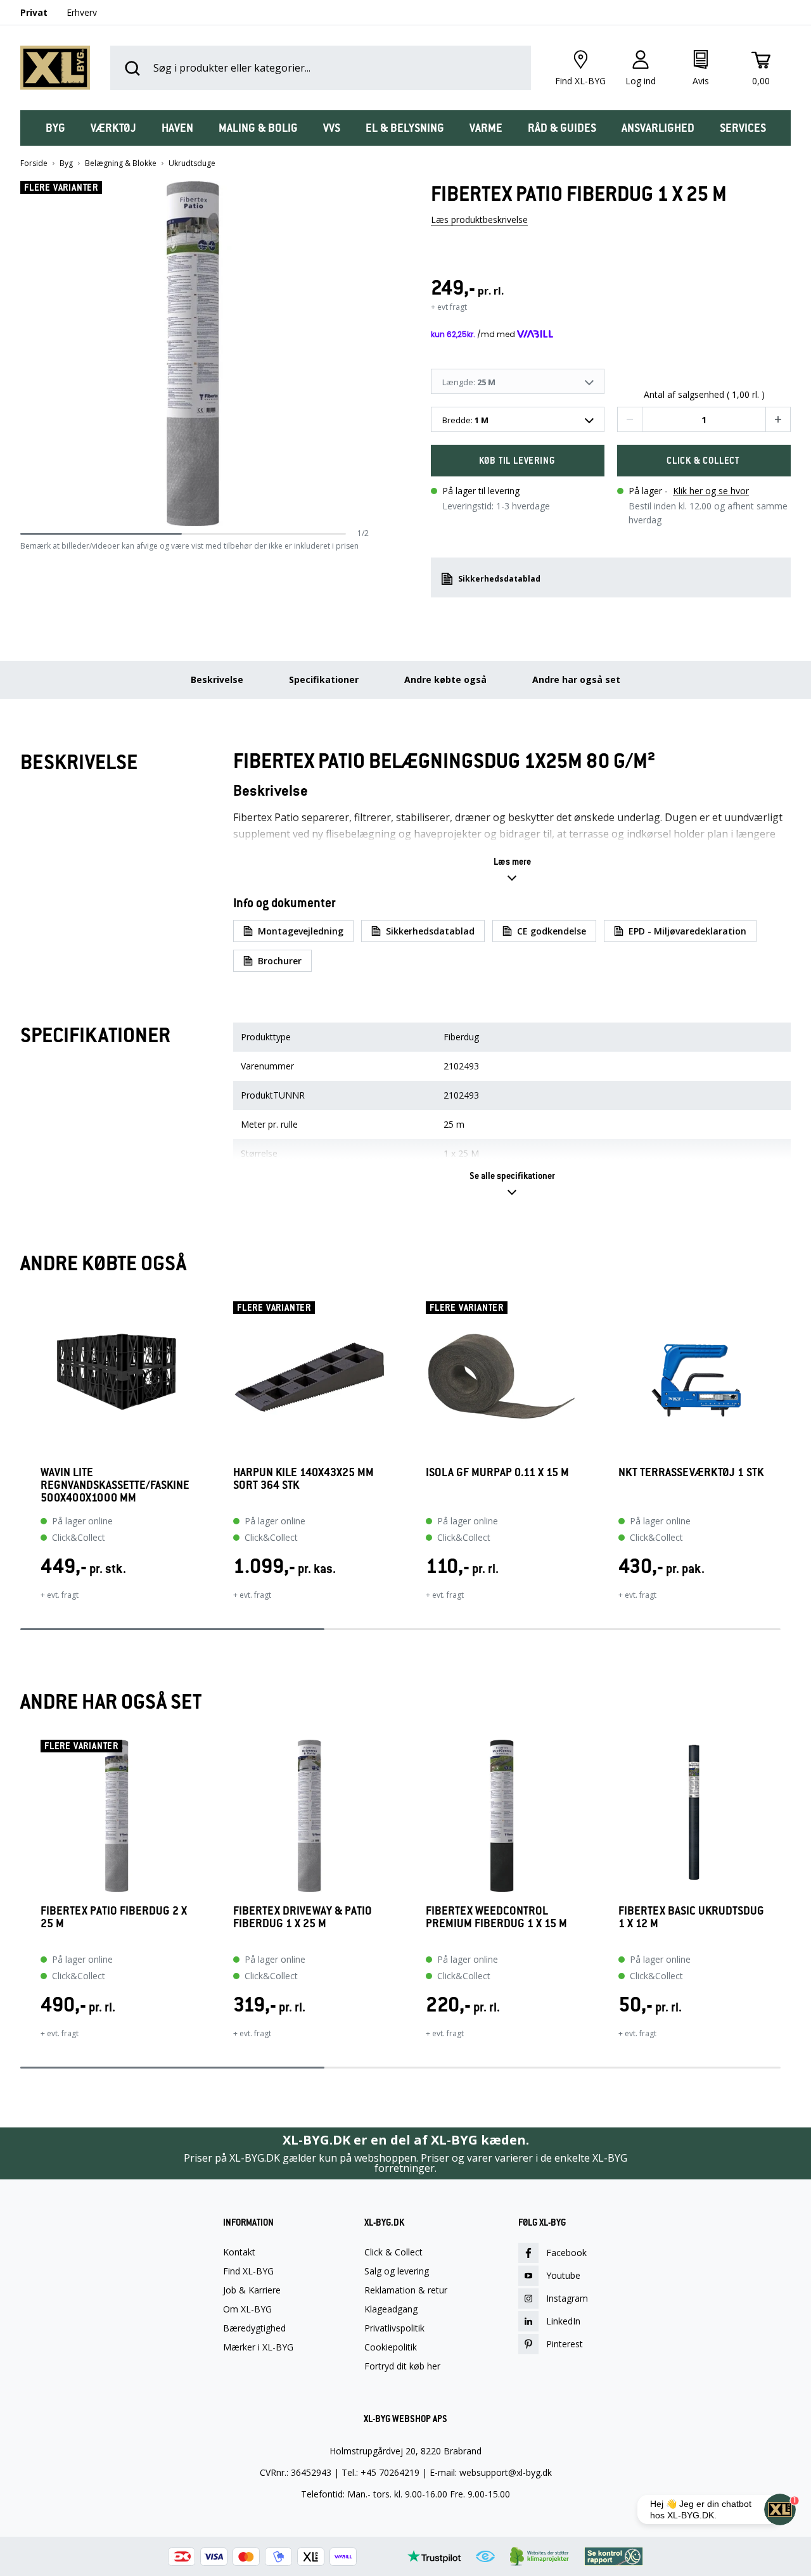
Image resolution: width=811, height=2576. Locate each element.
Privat (34, 12)
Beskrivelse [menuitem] (217, 679)
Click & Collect (393, 2252)
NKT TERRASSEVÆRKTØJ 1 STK (691, 1473)
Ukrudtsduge (192, 163)
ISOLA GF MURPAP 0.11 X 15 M (497, 1473)
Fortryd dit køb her (402, 2366)
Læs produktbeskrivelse (479, 220)
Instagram (567, 2298)
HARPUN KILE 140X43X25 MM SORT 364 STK (303, 1479)
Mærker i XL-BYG (258, 2347)
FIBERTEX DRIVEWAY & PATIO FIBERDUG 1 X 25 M (303, 1917)
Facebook (566, 2253)
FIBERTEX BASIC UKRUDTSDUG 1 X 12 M (691, 1917)
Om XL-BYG (247, 2309)
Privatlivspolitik (394, 2328)
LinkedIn (563, 2321)
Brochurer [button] (280, 961)
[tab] (55, 128)
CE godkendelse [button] (552, 931)
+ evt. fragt (60, 1595)
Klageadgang (391, 2309)
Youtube (563, 2275)
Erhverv (82, 12)
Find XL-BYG (248, 2271)
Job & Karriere (252, 2290)
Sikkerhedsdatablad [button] (499, 579)
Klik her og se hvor (711, 491)
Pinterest (565, 2344)
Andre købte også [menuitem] (445, 679)
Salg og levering (397, 2271)
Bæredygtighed (254, 2328)
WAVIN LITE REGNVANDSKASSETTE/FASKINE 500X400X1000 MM (115, 1485)
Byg (66, 163)
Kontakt (239, 2252)
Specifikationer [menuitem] (324, 679)
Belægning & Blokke (121, 163)
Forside (34, 163)
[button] (364, 354)
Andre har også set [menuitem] (576, 679)
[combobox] (518, 419)
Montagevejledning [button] (301, 931)
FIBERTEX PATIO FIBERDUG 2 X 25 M (114, 1917)
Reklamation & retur (406, 2290)
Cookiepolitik (391, 2347)
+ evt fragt (449, 307)
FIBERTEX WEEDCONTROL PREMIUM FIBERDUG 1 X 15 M (496, 1917)
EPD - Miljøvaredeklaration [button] (687, 931)
